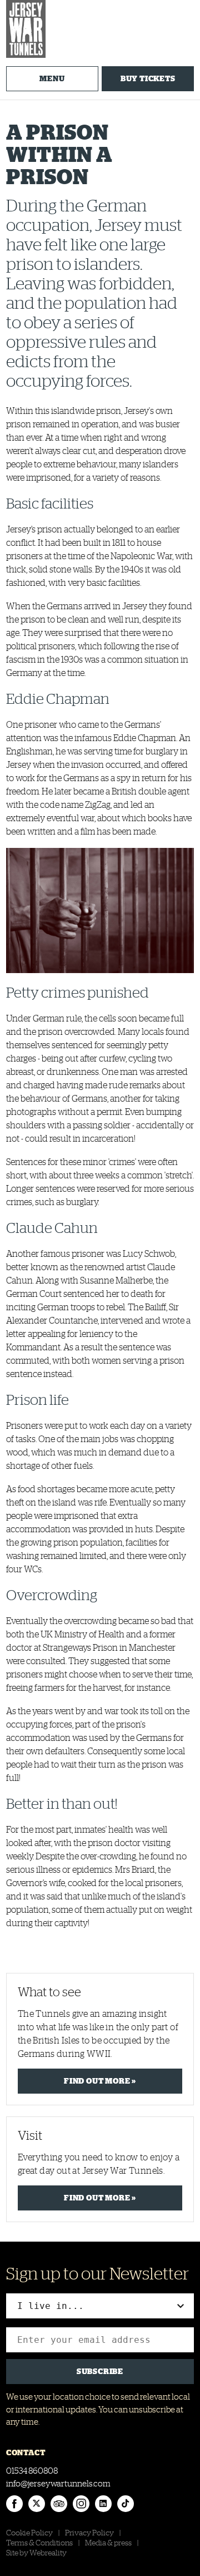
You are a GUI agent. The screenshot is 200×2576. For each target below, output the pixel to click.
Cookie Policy (29, 2533)
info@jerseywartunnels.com (58, 2483)
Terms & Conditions (39, 2543)
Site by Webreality (36, 2553)
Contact (26, 2452)
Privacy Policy (89, 2533)
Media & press (108, 2543)
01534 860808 (32, 2471)
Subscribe (100, 2371)
